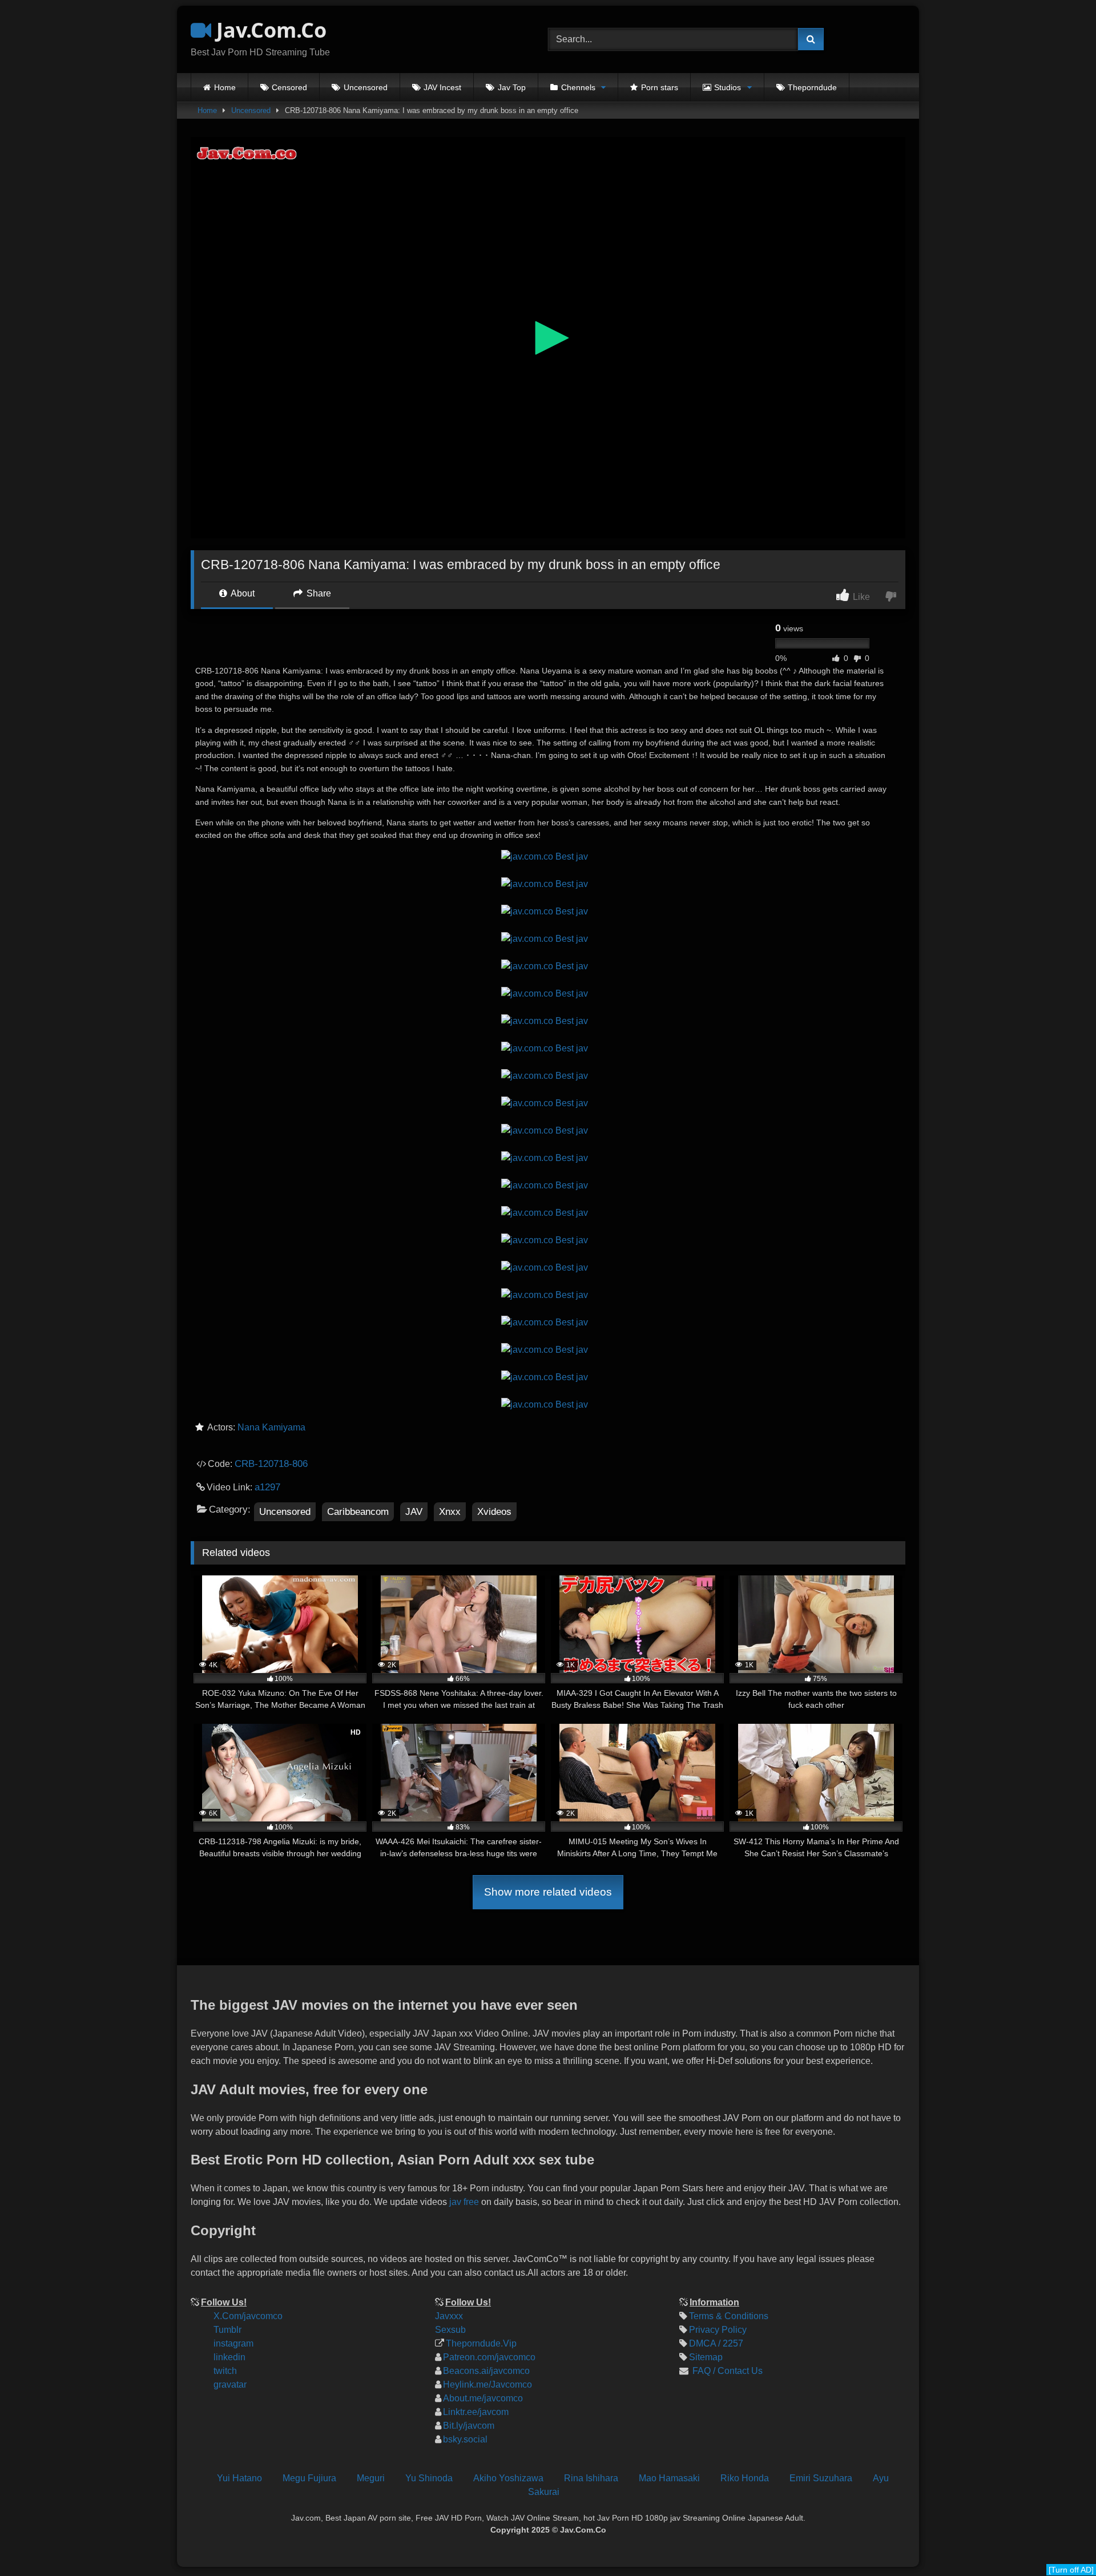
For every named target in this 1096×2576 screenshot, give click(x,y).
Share (318, 593)
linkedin (229, 2357)
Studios (728, 87)
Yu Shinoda (429, 2478)
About (242, 593)
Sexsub (450, 2330)
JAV (414, 1512)
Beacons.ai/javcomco (486, 2371)
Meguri (371, 2478)
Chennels (578, 87)
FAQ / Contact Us (726, 2371)
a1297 (267, 1487)
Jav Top (512, 87)
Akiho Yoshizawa (508, 2478)
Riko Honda (745, 2478)
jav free (464, 2202)
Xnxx (450, 1512)
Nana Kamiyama (271, 1427)
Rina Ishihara (591, 2478)
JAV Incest (442, 87)
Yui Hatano (239, 2478)
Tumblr (227, 2330)
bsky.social (465, 2439)
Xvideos (494, 1512)
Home (225, 87)
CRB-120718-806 (271, 1464)
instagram (233, 2343)
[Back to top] (1078, 2491)
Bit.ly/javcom (469, 2426)
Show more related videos (548, 1892)
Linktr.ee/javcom (476, 2412)
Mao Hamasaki (669, 2478)
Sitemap (706, 2357)
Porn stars (660, 87)
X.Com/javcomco (248, 2316)
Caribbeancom (358, 1512)
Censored (289, 87)
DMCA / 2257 (716, 2343)
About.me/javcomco (483, 2398)
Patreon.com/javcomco (489, 2357)
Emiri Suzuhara (821, 2478)
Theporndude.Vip (481, 2343)
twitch (225, 2371)
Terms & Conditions (729, 2316)
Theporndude (812, 87)
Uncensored (366, 87)
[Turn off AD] (1071, 2570)
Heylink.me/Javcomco (487, 2384)
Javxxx (449, 2316)
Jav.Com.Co (269, 30)
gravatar (230, 2384)
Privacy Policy (718, 2330)
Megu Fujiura (309, 2478)
